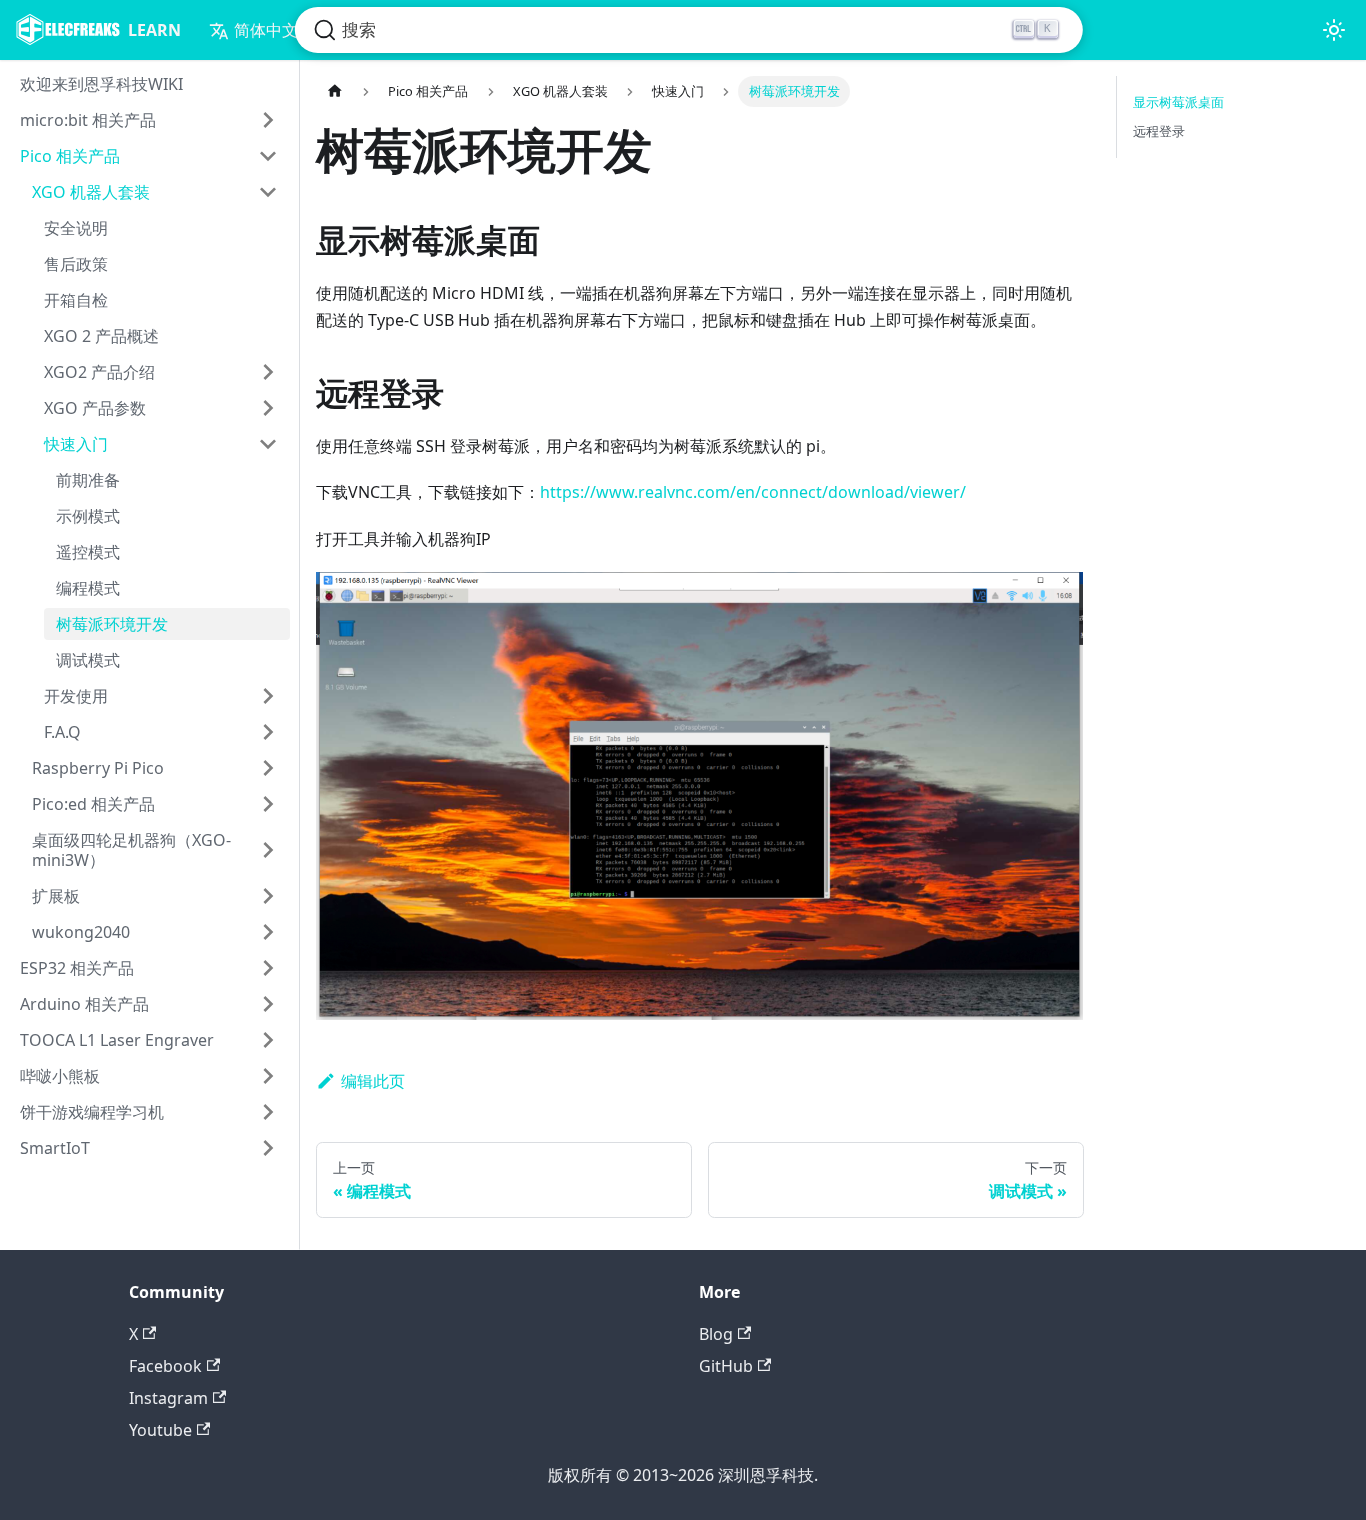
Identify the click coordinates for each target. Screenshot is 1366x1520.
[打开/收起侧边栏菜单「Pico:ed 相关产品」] (268, 804)
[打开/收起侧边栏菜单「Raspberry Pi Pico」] (268, 768)
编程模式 (88, 588)
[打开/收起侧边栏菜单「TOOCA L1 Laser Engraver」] (268, 1040)
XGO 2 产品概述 (101, 336)
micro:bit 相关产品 (88, 120)
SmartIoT (55, 1148)
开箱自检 (76, 300)
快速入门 (76, 444)
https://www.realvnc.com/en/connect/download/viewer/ (753, 492)
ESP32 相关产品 (77, 968)
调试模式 (88, 660)
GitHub (726, 1366)
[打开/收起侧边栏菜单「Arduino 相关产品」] (268, 1004)
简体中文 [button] (266, 30)
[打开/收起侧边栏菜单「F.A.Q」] (268, 732)
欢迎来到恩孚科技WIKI (101, 84)
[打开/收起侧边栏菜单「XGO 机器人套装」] (268, 192)
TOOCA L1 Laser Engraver (117, 1040)
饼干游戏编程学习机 (92, 1112)
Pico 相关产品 (70, 156)
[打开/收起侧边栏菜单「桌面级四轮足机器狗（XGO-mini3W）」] (268, 850)
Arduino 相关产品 (84, 1004)
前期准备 (88, 480)
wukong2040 (81, 932)
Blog (716, 1334)
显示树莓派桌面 (1178, 102)
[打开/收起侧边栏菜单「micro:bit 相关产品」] (268, 120)
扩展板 (56, 896)
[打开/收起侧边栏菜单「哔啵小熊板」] (268, 1076)
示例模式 (88, 516)
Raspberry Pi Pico (98, 768)
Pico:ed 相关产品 (93, 804)
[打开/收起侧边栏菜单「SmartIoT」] (268, 1148)
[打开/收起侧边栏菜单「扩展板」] (268, 896)
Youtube (160, 1430)
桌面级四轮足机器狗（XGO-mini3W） (131, 850)
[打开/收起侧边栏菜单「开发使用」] (268, 696)
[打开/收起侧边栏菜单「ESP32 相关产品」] (268, 968)
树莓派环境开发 (112, 624)
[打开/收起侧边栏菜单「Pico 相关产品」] (268, 156)
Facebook (165, 1366)
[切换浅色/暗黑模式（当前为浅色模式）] (1334, 30)
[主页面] (335, 91)
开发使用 (76, 696)
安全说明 (76, 228)
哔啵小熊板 (60, 1076)
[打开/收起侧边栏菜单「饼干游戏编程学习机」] (268, 1112)
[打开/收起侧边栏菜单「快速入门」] (268, 444)
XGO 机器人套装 (91, 192)
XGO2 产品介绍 (99, 372)
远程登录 (1159, 131)
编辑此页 (373, 1081)
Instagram (168, 1398)
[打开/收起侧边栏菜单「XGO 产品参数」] (268, 408)
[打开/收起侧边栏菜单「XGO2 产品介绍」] (268, 372)
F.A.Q (62, 732)
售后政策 (76, 264)
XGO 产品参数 (95, 408)
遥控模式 (88, 552)
